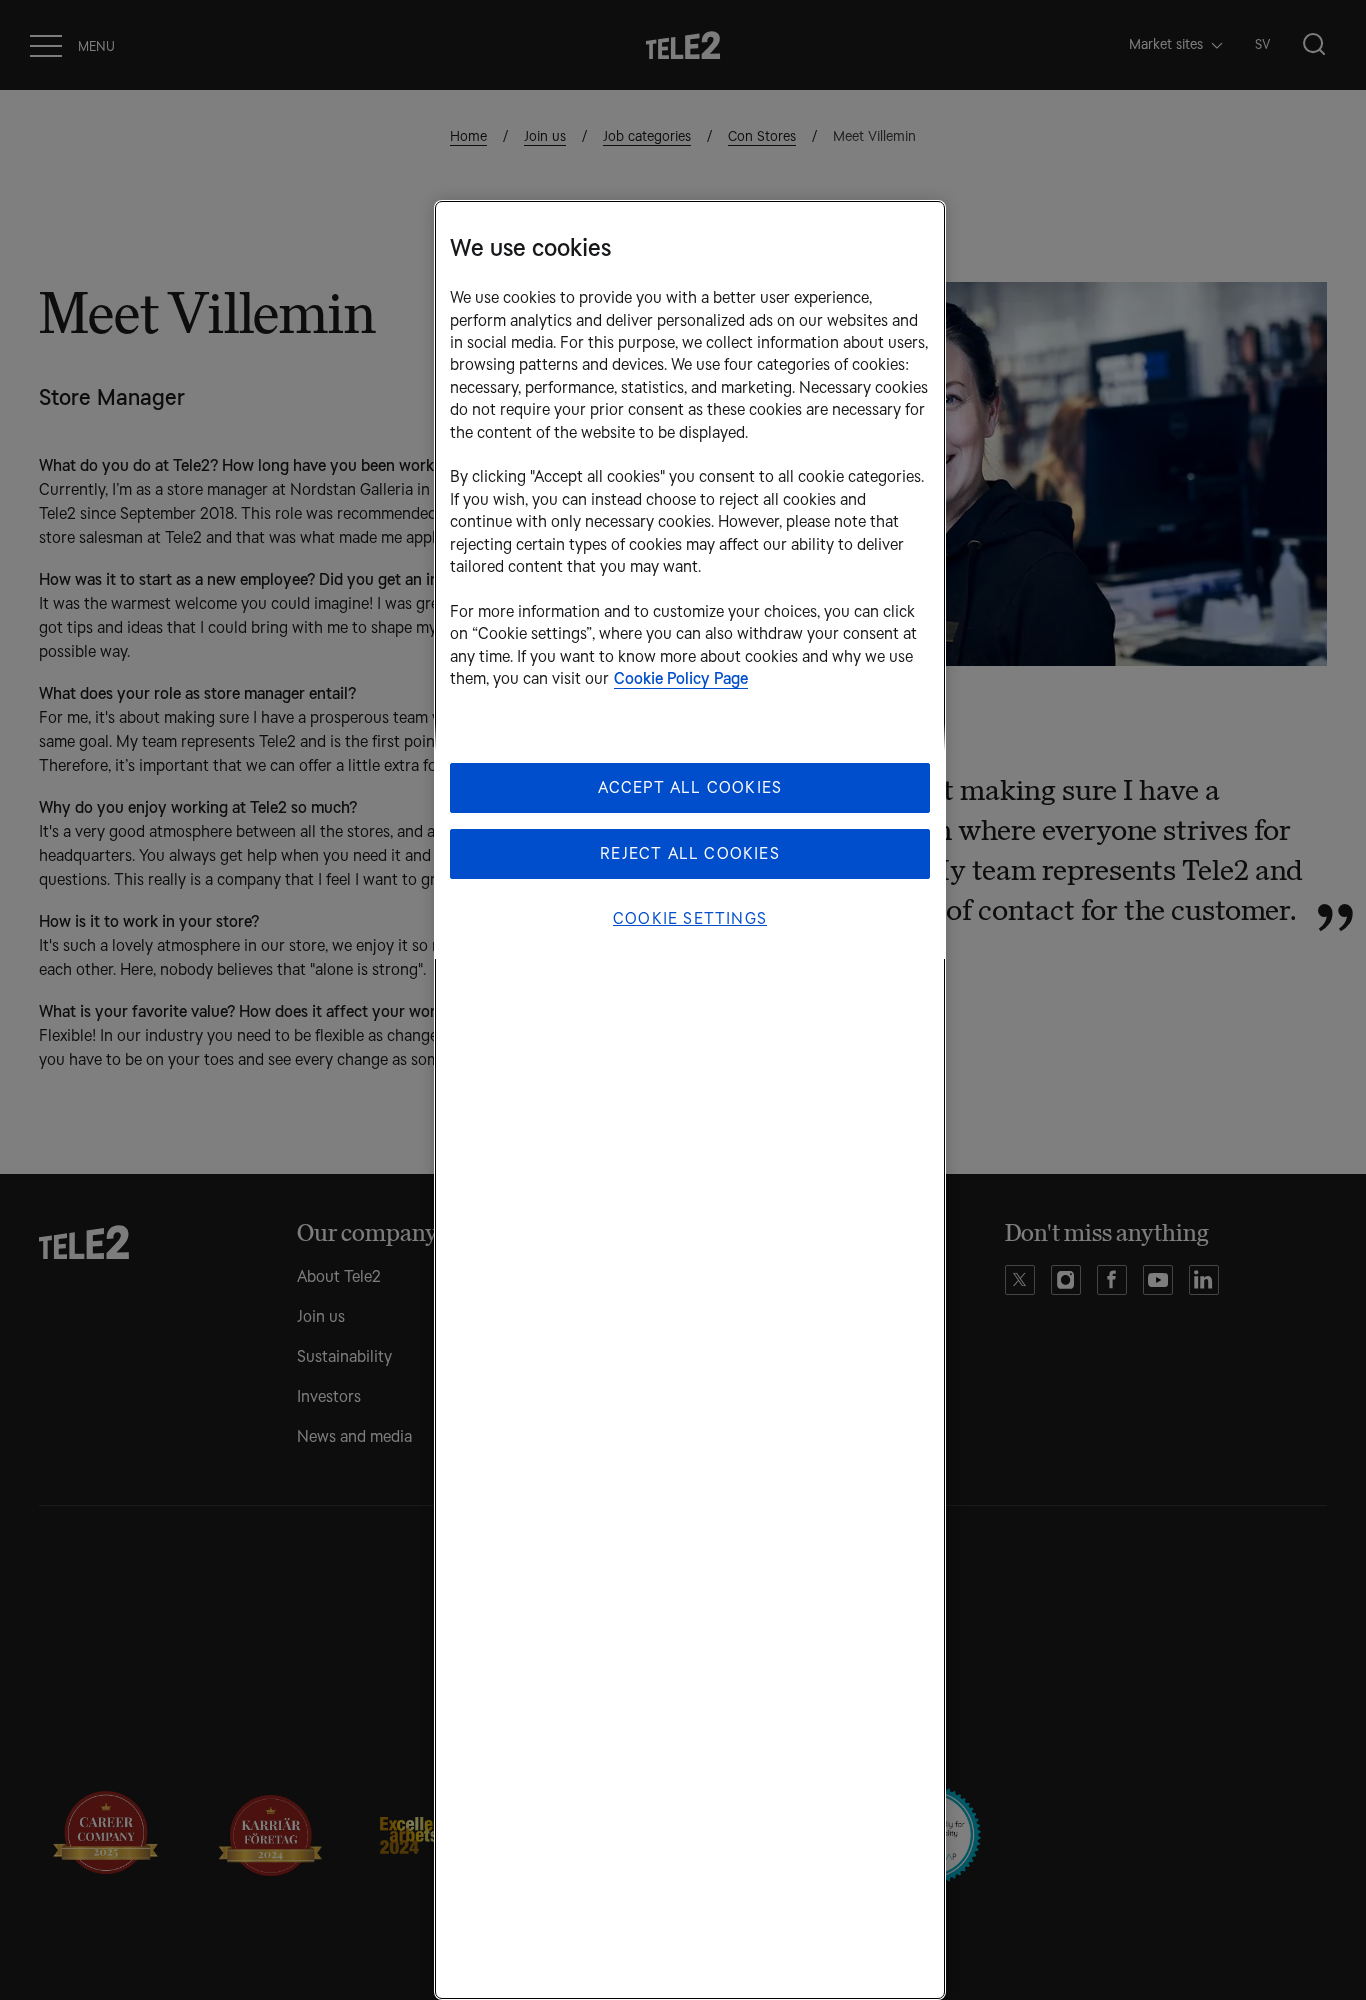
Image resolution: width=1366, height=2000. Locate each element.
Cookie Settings (690, 918)
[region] (690, 1100)
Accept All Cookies (690, 787)
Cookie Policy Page (681, 678)
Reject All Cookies (690, 853)
